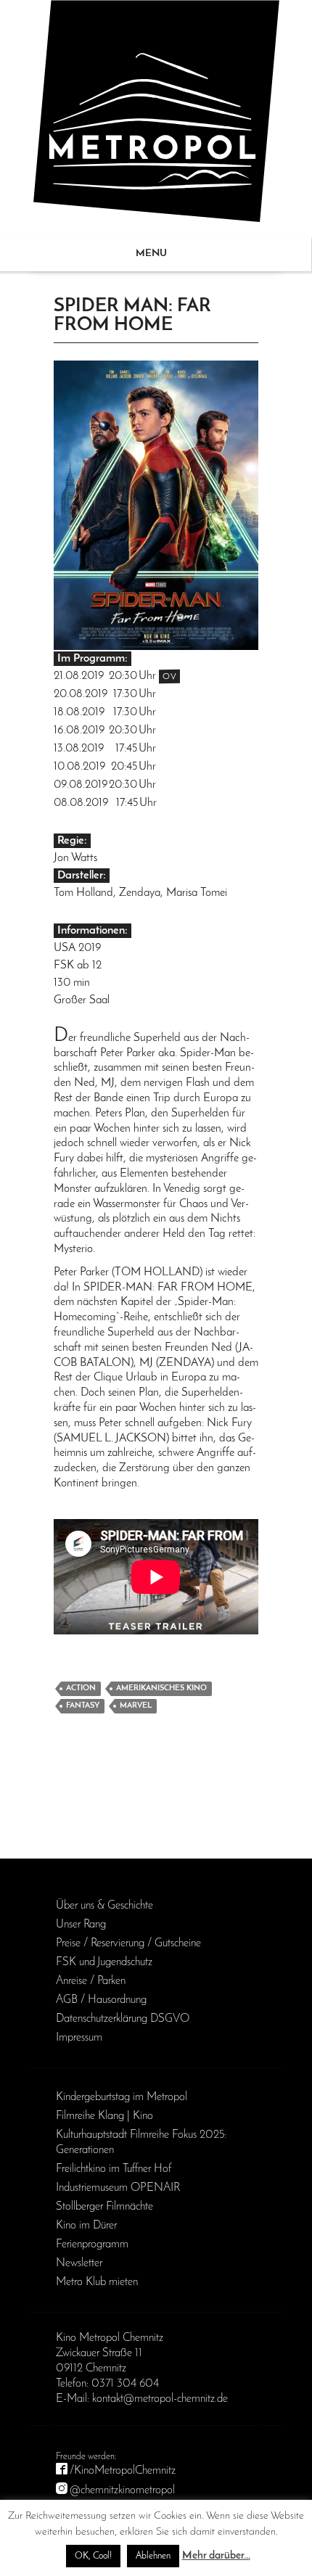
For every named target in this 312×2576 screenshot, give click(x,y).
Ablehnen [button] (153, 2556)
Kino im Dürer (86, 2226)
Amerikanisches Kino (161, 1688)
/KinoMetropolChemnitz (123, 2471)
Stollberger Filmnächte (104, 2207)
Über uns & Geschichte (104, 1906)
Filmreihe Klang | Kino (104, 2116)
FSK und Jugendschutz (104, 1962)
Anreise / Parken (91, 1981)
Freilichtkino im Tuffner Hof (114, 2169)
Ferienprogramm (92, 2244)
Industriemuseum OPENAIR (118, 2188)
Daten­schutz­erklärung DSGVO (123, 2019)
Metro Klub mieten (97, 2282)
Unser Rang (81, 1925)
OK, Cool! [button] (93, 2556)
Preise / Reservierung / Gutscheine (128, 1943)
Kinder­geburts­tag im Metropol (122, 2097)
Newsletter (79, 2263)
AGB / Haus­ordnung (101, 2000)
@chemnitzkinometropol (122, 2490)
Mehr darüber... (216, 2556)
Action (81, 1688)
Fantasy (83, 1706)
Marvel (136, 1706)
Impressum (79, 2038)
